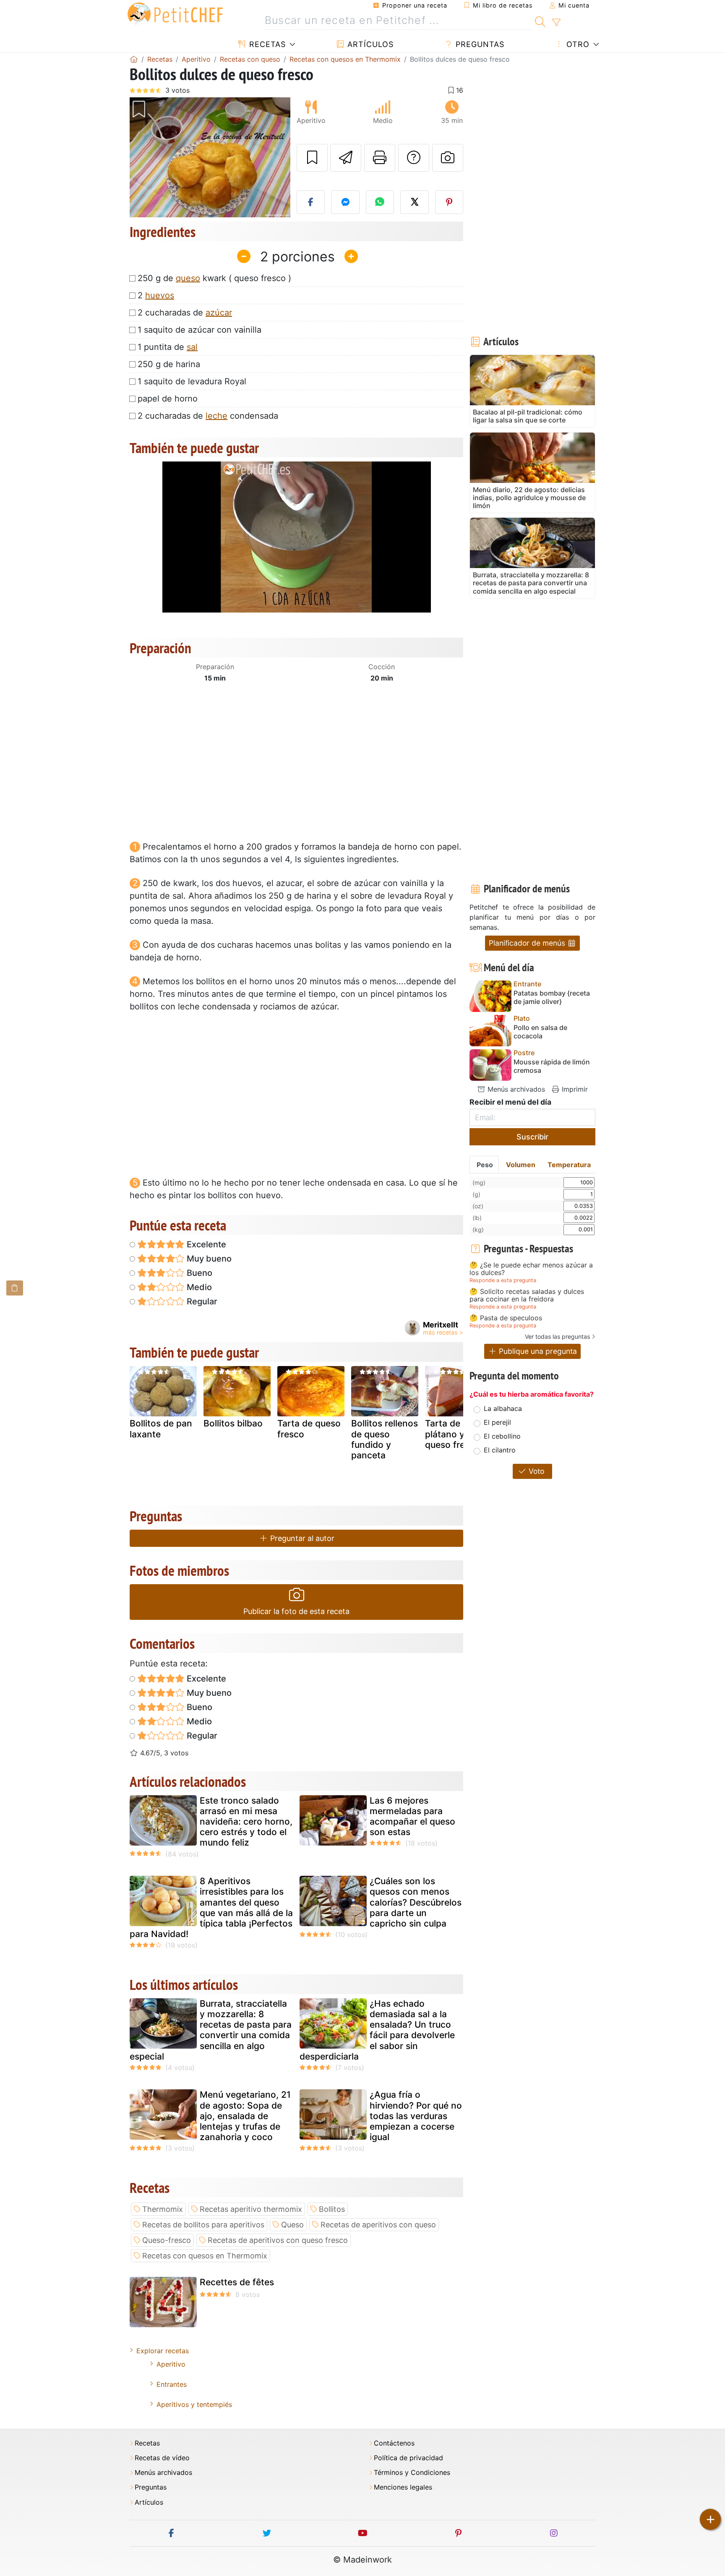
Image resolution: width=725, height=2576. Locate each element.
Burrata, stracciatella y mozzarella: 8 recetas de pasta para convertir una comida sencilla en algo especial (211, 2030)
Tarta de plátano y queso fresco (452, 1434)
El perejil (497, 1422)
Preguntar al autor (301, 1538)
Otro (577, 44)
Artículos (369, 44)
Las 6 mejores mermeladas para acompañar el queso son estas (412, 1816)
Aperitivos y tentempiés (194, 2404)
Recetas (266, 44)
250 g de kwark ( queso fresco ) (214, 278)
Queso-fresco (167, 2240)
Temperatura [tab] (569, 1165)
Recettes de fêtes (237, 2282)
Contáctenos (394, 2443)
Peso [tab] (485, 1165)
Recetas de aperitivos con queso (378, 2225)
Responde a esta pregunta (503, 1280)
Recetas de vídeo (162, 2458)
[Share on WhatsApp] (380, 202)
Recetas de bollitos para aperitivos (203, 2225)
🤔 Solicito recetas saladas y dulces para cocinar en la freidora (527, 1295)
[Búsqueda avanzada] (556, 23)
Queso (292, 2225)
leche (216, 416)
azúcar (219, 313)
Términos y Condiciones (412, 2473)
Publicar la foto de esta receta (296, 1611)
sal (192, 347)
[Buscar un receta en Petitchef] (540, 21)
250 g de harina (169, 364)
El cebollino (502, 1436)
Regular (201, 1301)
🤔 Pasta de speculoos (506, 1318)
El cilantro (500, 1450)
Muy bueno (208, 1259)
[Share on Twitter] (415, 202)
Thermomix (163, 2209)
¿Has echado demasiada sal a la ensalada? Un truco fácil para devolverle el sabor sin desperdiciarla (377, 2030)
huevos (160, 295)
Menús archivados (515, 1089)
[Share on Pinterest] (449, 202)
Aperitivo (171, 2364)
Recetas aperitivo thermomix (251, 2209)
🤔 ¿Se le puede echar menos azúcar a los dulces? (531, 1269)
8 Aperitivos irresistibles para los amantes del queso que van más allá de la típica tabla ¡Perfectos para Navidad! (211, 1907)
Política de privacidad (408, 2458)
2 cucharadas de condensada (208, 416)
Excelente (205, 1244)
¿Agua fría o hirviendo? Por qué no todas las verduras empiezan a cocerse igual (416, 2116)
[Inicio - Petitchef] (134, 59)
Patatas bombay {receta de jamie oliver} (552, 997)
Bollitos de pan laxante (161, 1429)
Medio (198, 1287)
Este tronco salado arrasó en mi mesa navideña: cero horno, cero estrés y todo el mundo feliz (246, 1822)
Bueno (198, 1273)
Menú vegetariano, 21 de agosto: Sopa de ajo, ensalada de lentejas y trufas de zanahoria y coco (245, 2116)
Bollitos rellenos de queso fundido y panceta (385, 1439)
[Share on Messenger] (345, 202)
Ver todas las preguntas (557, 1336)
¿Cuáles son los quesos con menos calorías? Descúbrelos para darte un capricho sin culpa (416, 1902)
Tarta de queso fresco (309, 1429)
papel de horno (168, 399)
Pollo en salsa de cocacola (540, 1032)
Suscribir (532, 1137)
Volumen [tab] (521, 1165)
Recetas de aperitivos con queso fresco (278, 2240)
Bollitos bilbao (233, 1423)
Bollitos (332, 2209)
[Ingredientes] (15, 1288)
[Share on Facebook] (311, 202)
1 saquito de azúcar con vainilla (200, 330)
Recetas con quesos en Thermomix (205, 2256)
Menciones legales (403, 2487)
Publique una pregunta (537, 1351)
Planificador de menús (528, 943)
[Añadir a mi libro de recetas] (312, 158)
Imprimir (574, 1089)
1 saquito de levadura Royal (192, 381)
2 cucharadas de (185, 313)
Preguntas (479, 44)
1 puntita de (168, 347)
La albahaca (503, 1408)
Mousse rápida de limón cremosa (552, 1066)
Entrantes (172, 2384)
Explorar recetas (163, 2351)
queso (188, 278)
